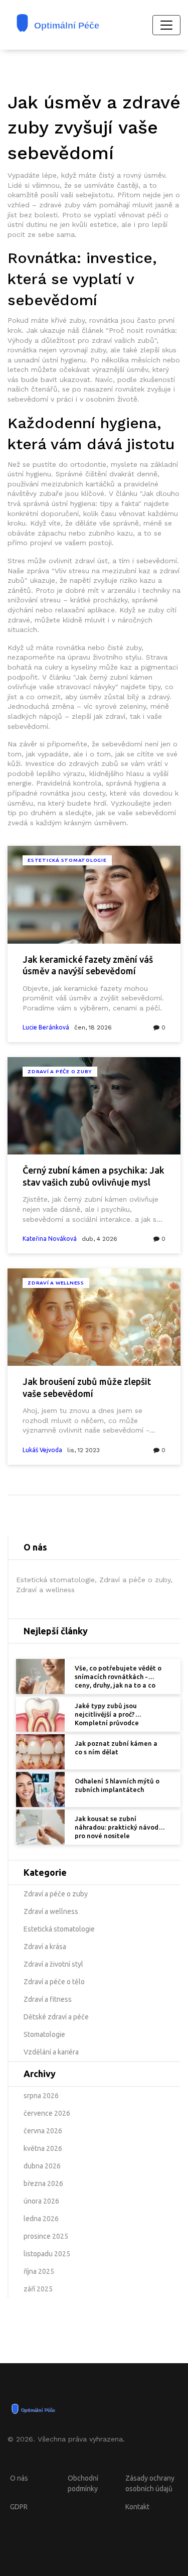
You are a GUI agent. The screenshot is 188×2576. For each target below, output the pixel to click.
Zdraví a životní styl (53, 1964)
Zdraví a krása (45, 1947)
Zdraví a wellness (56, 1283)
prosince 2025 (46, 2236)
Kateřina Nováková (50, 1239)
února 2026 (41, 2201)
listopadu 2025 (47, 2254)
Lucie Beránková (46, 1027)
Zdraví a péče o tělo (54, 1982)
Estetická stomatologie (67, 860)
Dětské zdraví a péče (56, 2017)
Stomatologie (44, 2034)
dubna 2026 (42, 2166)
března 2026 (43, 2183)
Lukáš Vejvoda (42, 1450)
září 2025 (38, 2289)
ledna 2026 (41, 2219)
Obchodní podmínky (83, 2483)
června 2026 (43, 2131)
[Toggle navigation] (166, 25)
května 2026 (43, 2148)
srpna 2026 (41, 2096)
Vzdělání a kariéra (51, 2052)
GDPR (19, 2507)
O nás (19, 2478)
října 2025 (39, 2271)
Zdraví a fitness (48, 1999)
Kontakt (137, 2507)
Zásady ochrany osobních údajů (150, 2483)
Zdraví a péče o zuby (60, 1071)
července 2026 (47, 2113)
